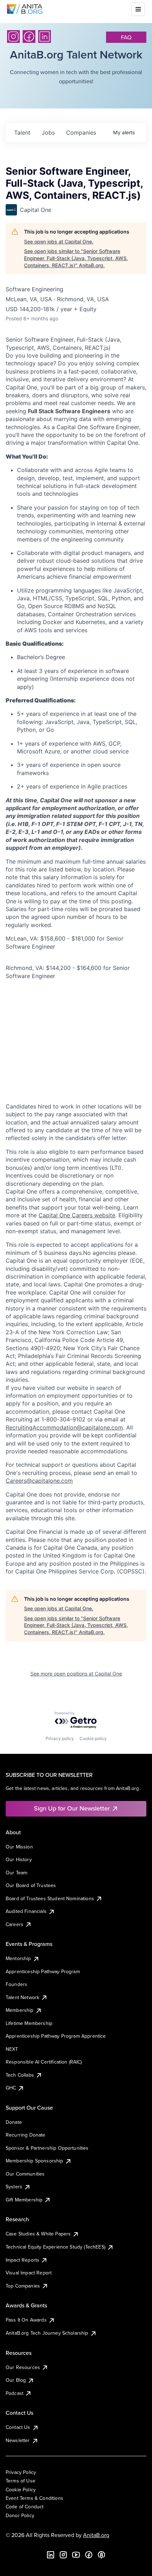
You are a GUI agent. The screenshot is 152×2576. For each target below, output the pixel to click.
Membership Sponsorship (34, 2161)
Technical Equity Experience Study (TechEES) (55, 2247)
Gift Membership (24, 2200)
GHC (11, 2088)
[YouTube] (76, 2555)
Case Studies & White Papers (38, 2234)
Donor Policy (20, 2515)
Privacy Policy (21, 2472)
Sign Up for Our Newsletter (72, 1808)
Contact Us (18, 2427)
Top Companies (23, 2286)
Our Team (16, 1873)
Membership (20, 2010)
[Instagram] (13, 37)
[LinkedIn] (45, 37)
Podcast (14, 2393)
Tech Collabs (20, 2075)
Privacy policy (60, 1738)
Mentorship (18, 1958)
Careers (14, 1924)
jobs (48, 133)
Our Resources (23, 2367)
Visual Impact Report (29, 2273)
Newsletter (18, 2440)
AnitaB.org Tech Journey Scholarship (47, 2333)
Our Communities (25, 2174)
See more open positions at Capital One (76, 1674)
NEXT (12, 2049)
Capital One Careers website (77, 1215)
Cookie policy (93, 1738)
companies (81, 133)
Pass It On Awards (26, 2320)
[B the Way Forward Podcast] (101, 2555)
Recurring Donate (26, 2135)
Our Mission (19, 1847)
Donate (14, 2122)
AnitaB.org (96, 2535)
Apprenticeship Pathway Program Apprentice (56, 2036)
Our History (19, 1859)
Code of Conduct (25, 2507)
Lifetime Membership (29, 2023)
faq (126, 37)
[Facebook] (29, 37)
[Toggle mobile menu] (138, 9)
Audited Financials (26, 1911)
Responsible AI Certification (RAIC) (44, 2062)
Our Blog (16, 2380)
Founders (16, 1984)
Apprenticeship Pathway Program (43, 1971)
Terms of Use (21, 2481)
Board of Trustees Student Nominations (50, 1898)
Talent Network (22, 1997)
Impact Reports (22, 2260)
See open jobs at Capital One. (59, 242)
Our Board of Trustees (31, 1885)
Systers (14, 2187)
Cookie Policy (21, 2490)
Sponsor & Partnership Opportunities (47, 2148)
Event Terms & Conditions (34, 2498)
